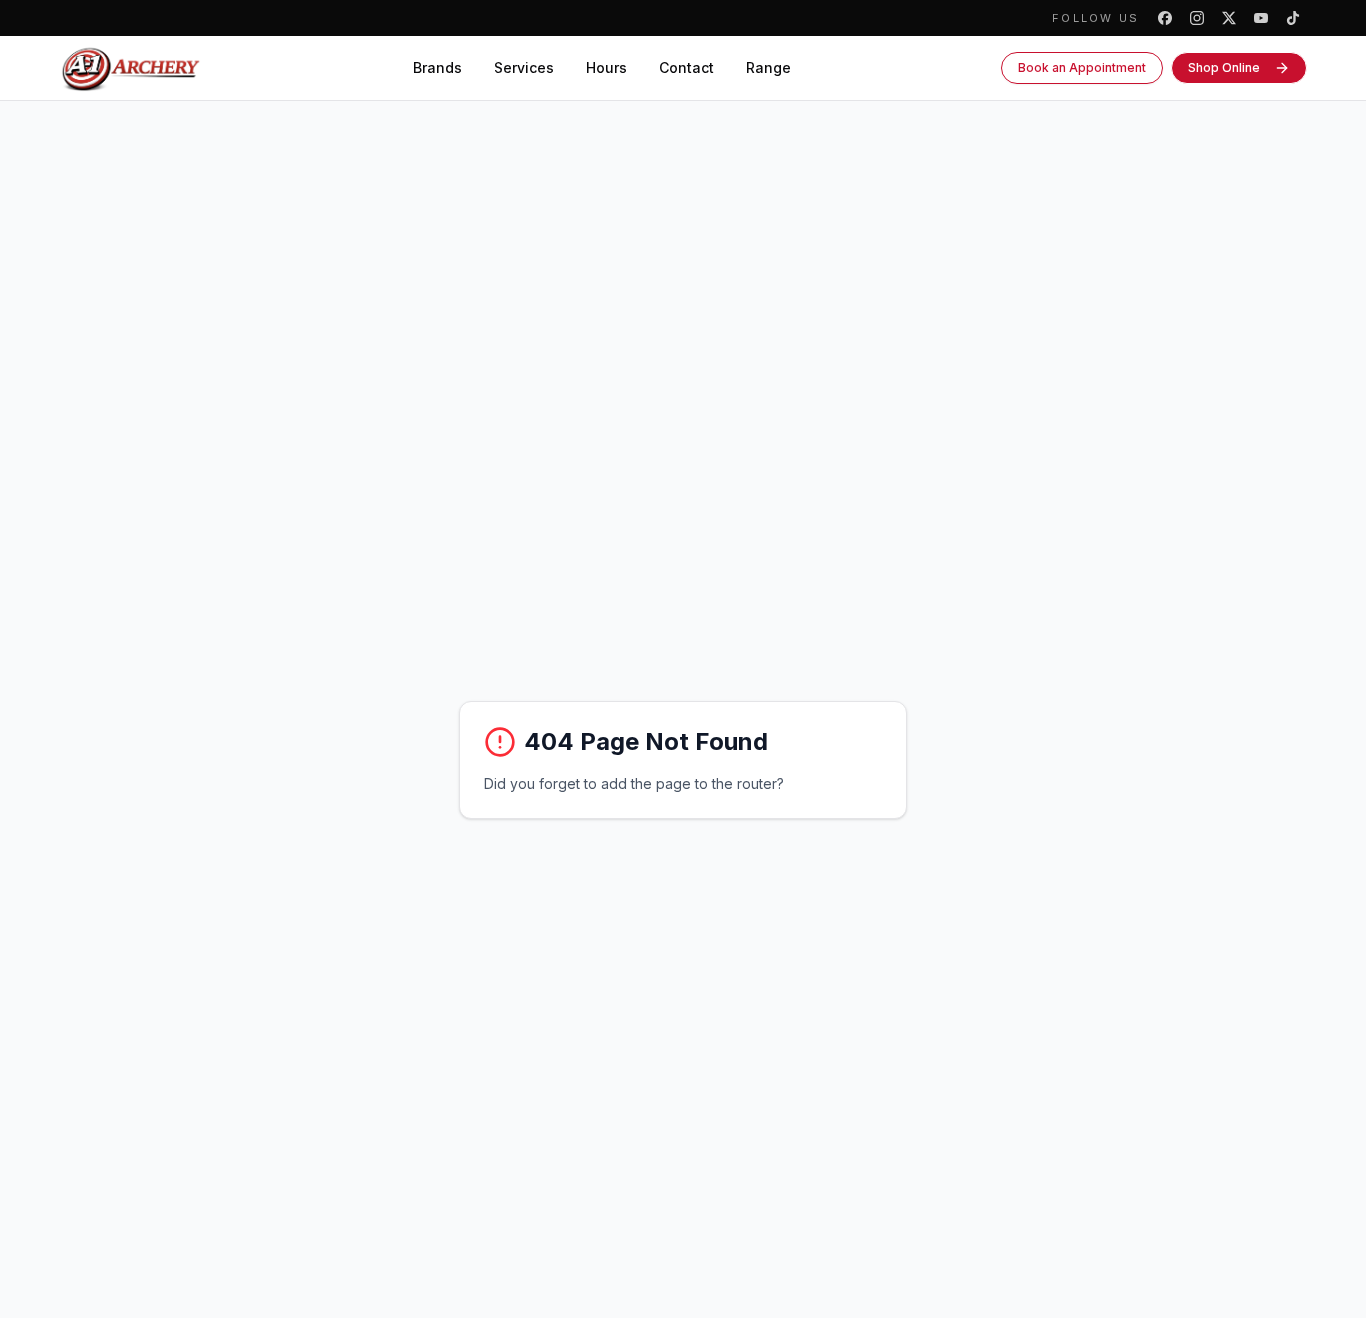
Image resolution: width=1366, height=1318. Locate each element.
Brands (437, 67)
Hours (606, 67)
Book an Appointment (1082, 67)
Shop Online (1224, 67)
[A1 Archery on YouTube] (1261, 18)
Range (768, 67)
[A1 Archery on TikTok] (1293, 18)
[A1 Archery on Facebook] (1165, 18)
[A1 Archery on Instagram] (1197, 18)
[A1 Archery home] (131, 68)
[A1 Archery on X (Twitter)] (1229, 18)
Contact (686, 67)
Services (524, 67)
